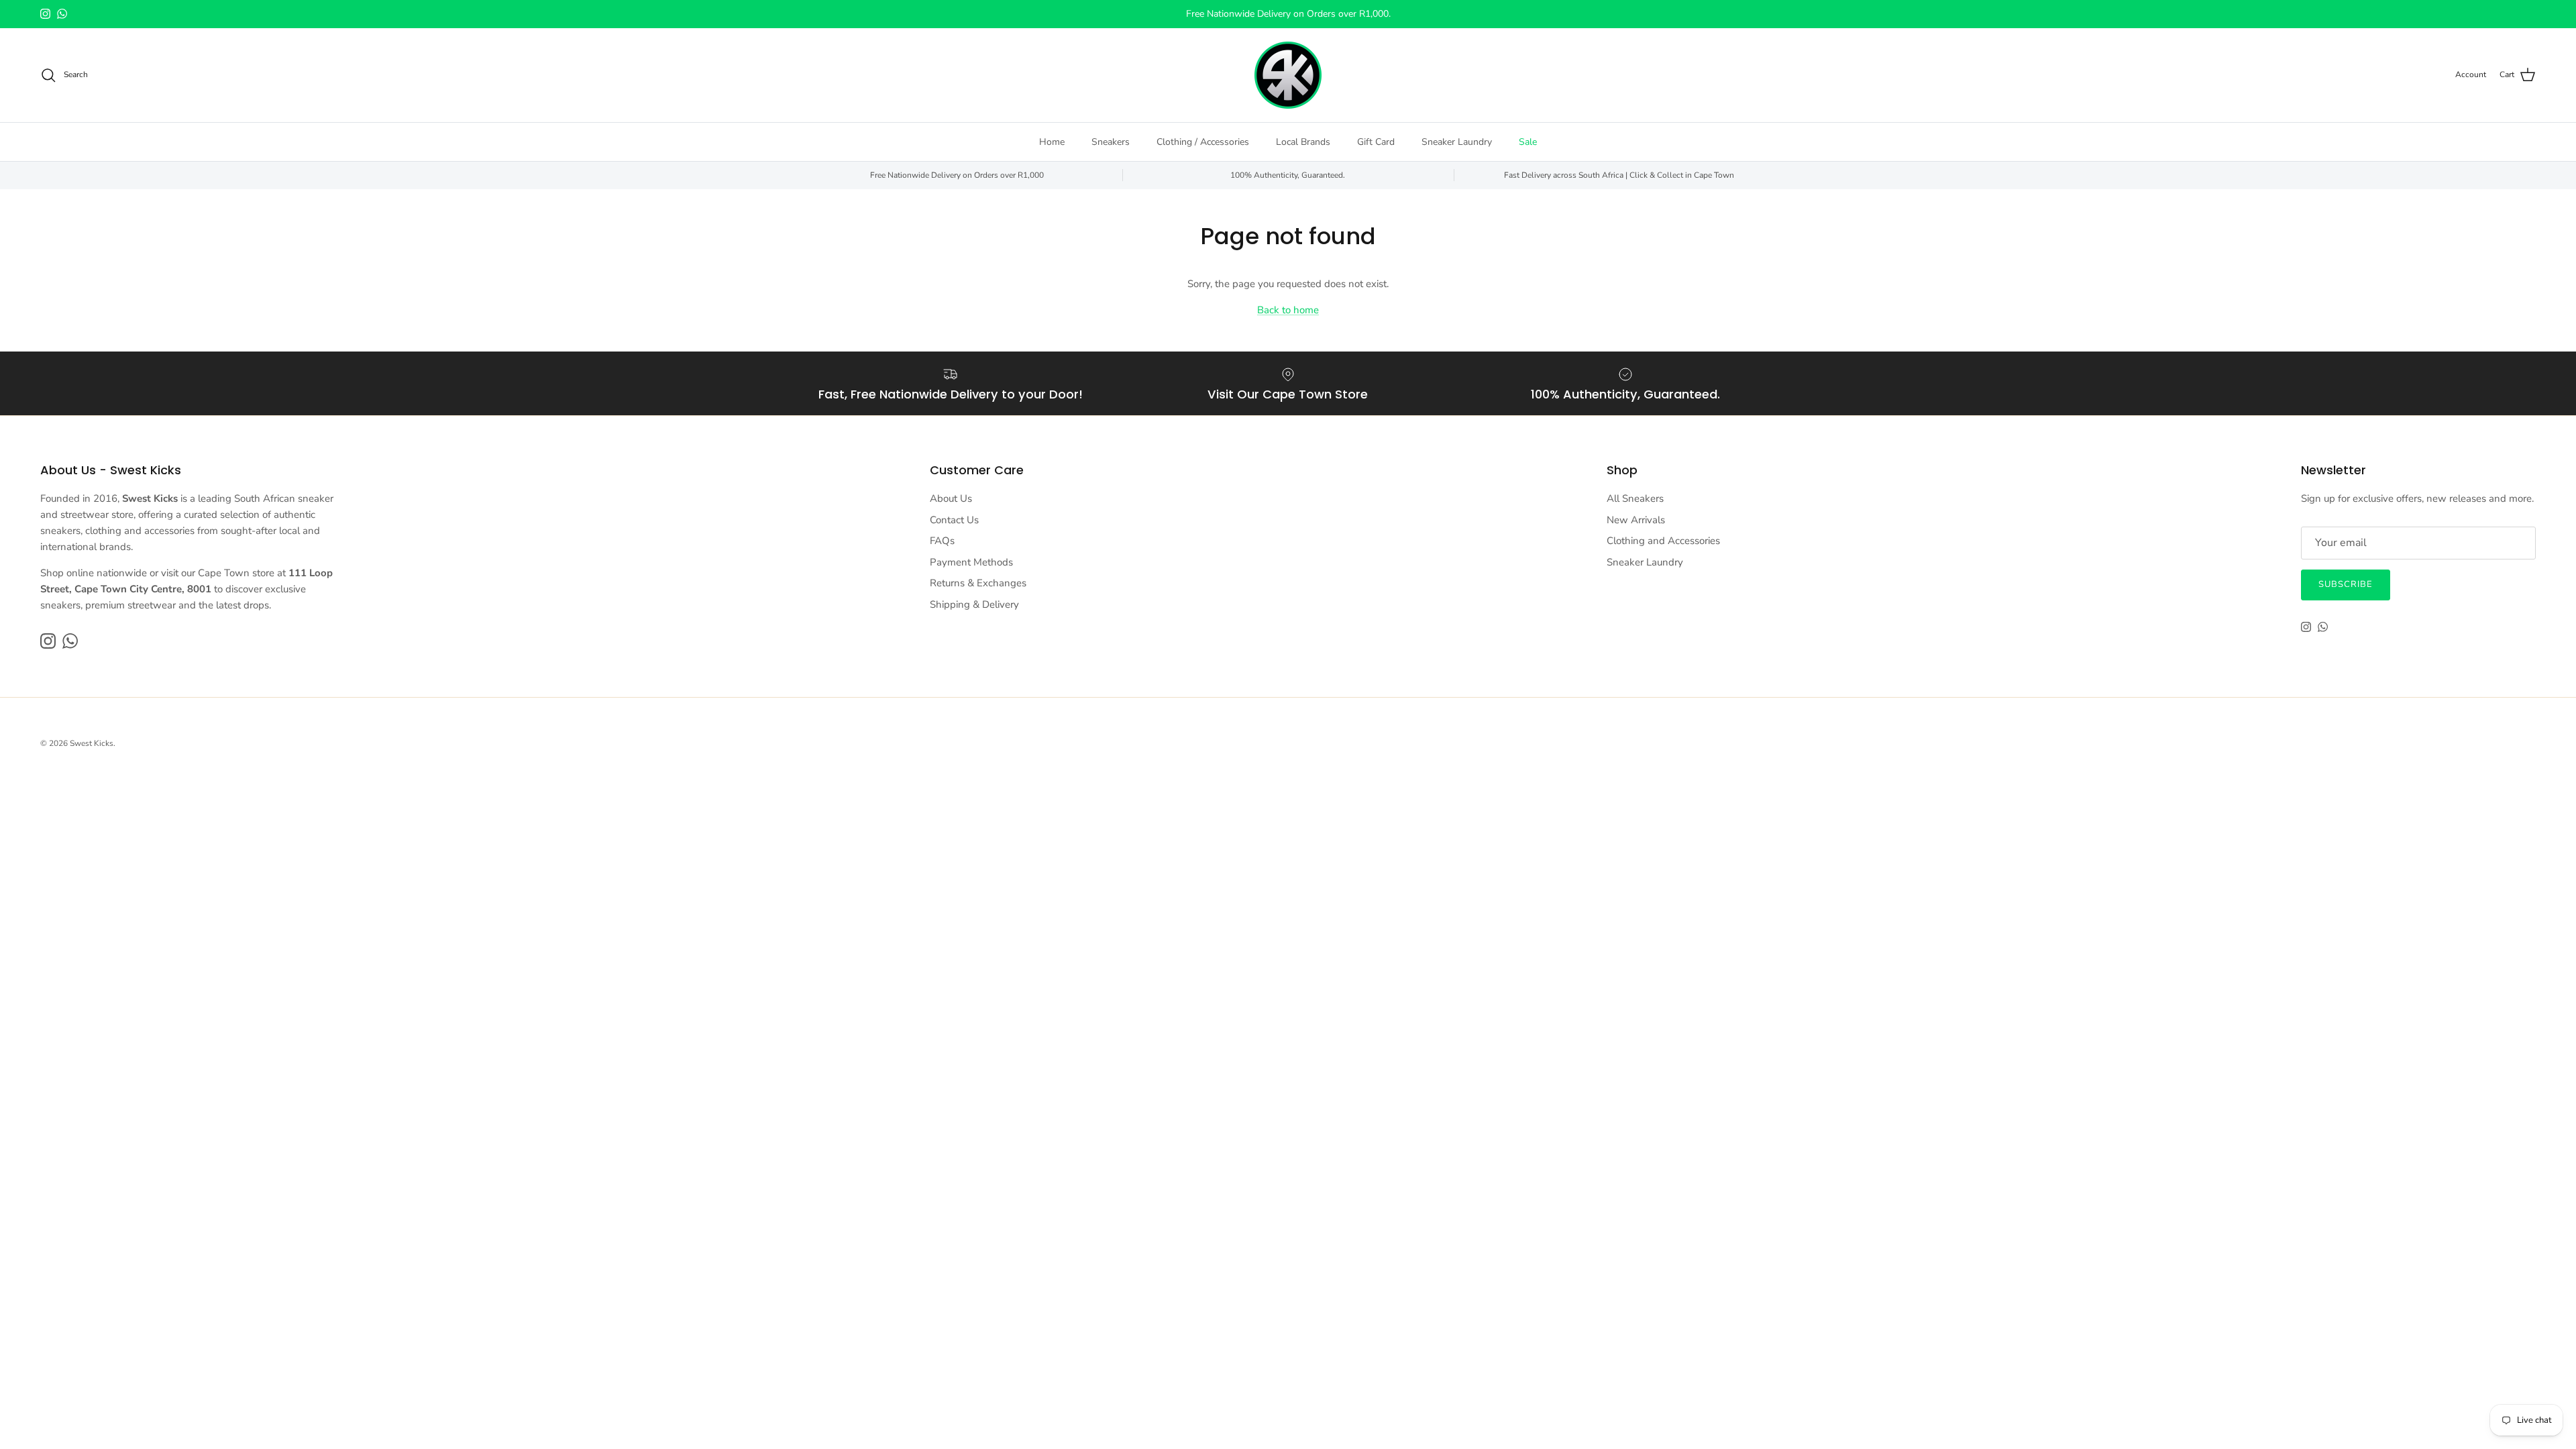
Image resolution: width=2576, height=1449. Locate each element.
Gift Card (1376, 142)
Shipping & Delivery (974, 604)
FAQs (942, 541)
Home (1052, 142)
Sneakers (1111, 142)
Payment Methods (971, 562)
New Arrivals (1636, 520)
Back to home (1288, 310)
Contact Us (954, 520)
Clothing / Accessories (1203, 142)
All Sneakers (1635, 498)
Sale (1528, 142)
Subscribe (2346, 584)
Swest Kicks (92, 743)
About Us (951, 498)
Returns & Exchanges (978, 583)
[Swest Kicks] (1288, 75)
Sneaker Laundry (1457, 142)
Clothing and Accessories (1663, 541)
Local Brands (1303, 142)
